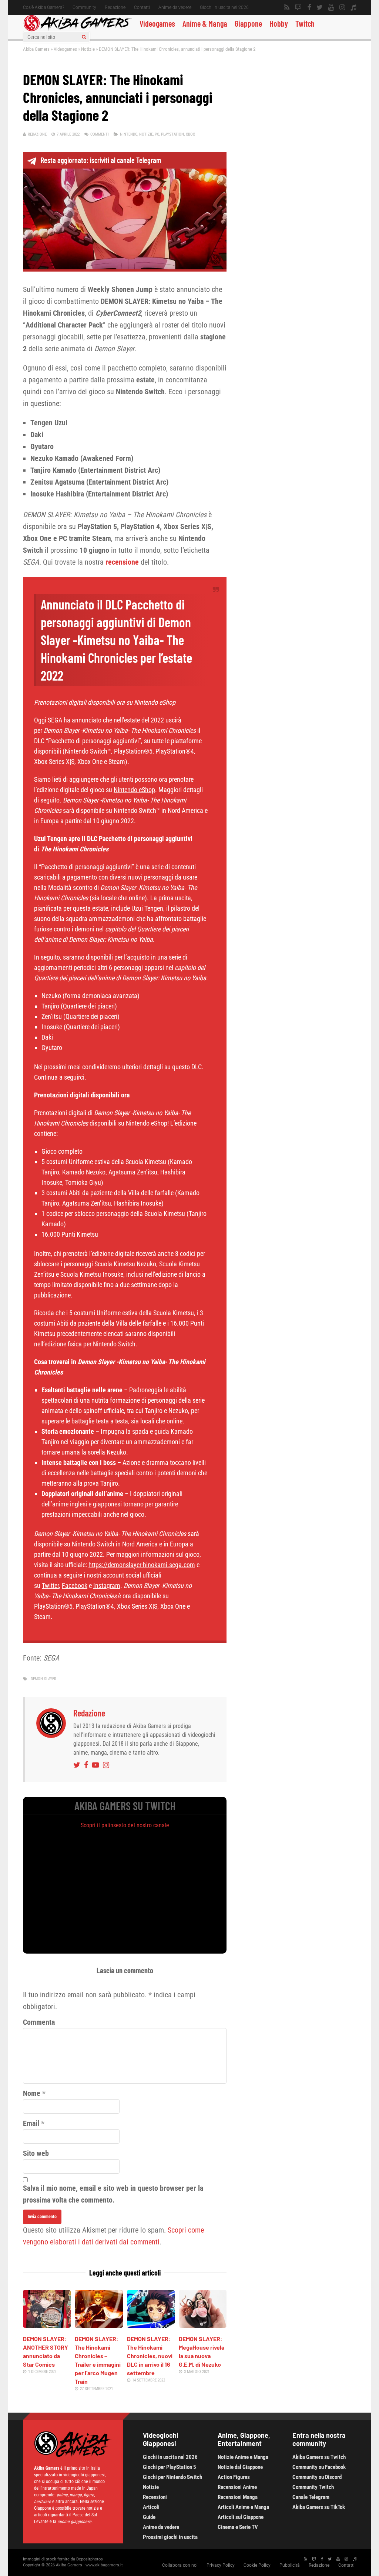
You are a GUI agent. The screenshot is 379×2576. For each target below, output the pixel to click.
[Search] (84, 37)
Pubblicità (290, 2565)
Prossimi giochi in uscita (170, 2537)
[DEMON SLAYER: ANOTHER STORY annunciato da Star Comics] (47, 2325)
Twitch (305, 23)
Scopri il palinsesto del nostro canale (125, 1825)
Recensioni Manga (238, 2497)
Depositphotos (90, 2559)
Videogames (157, 23)
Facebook (75, 1586)
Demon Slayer (43, 1679)
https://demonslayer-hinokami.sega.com (142, 1565)
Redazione (115, 7)
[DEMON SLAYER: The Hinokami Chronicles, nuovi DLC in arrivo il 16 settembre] (151, 2325)
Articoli (151, 2507)
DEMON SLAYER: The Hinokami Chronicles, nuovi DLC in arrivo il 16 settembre (150, 2356)
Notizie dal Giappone (240, 2467)
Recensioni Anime (237, 2487)
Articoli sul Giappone (241, 2517)
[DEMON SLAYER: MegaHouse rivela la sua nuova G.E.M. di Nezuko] (203, 2325)
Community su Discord (317, 2477)
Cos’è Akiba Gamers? (43, 7)
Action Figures (234, 2477)
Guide (149, 2517)
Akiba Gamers (36, 49)
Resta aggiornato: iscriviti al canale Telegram (101, 160)
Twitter (50, 1586)
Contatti (142, 7)
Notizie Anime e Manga (243, 2457)
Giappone (248, 23)
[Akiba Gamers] (78, 30)
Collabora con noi (180, 2565)
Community (84, 7)
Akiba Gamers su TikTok (319, 2507)
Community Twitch (313, 2487)
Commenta (39, 2022)
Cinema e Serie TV (238, 2527)
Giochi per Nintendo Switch (172, 2477)
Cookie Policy (257, 2565)
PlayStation (172, 134)
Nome (32, 2093)
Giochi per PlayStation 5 (170, 2467)
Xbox (190, 134)
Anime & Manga (205, 23)
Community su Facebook (319, 2467)
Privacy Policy (221, 2565)
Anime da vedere (175, 7)
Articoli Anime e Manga (243, 2507)
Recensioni (155, 2497)
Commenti (100, 134)
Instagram (107, 1586)
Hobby (279, 23)
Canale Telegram (311, 2497)
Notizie (88, 49)
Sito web (36, 2153)
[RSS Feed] (287, 7)
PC (157, 134)
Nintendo (129, 134)
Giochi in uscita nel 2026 (224, 7)
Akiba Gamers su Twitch (319, 2457)
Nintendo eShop (134, 790)
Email (31, 2123)
